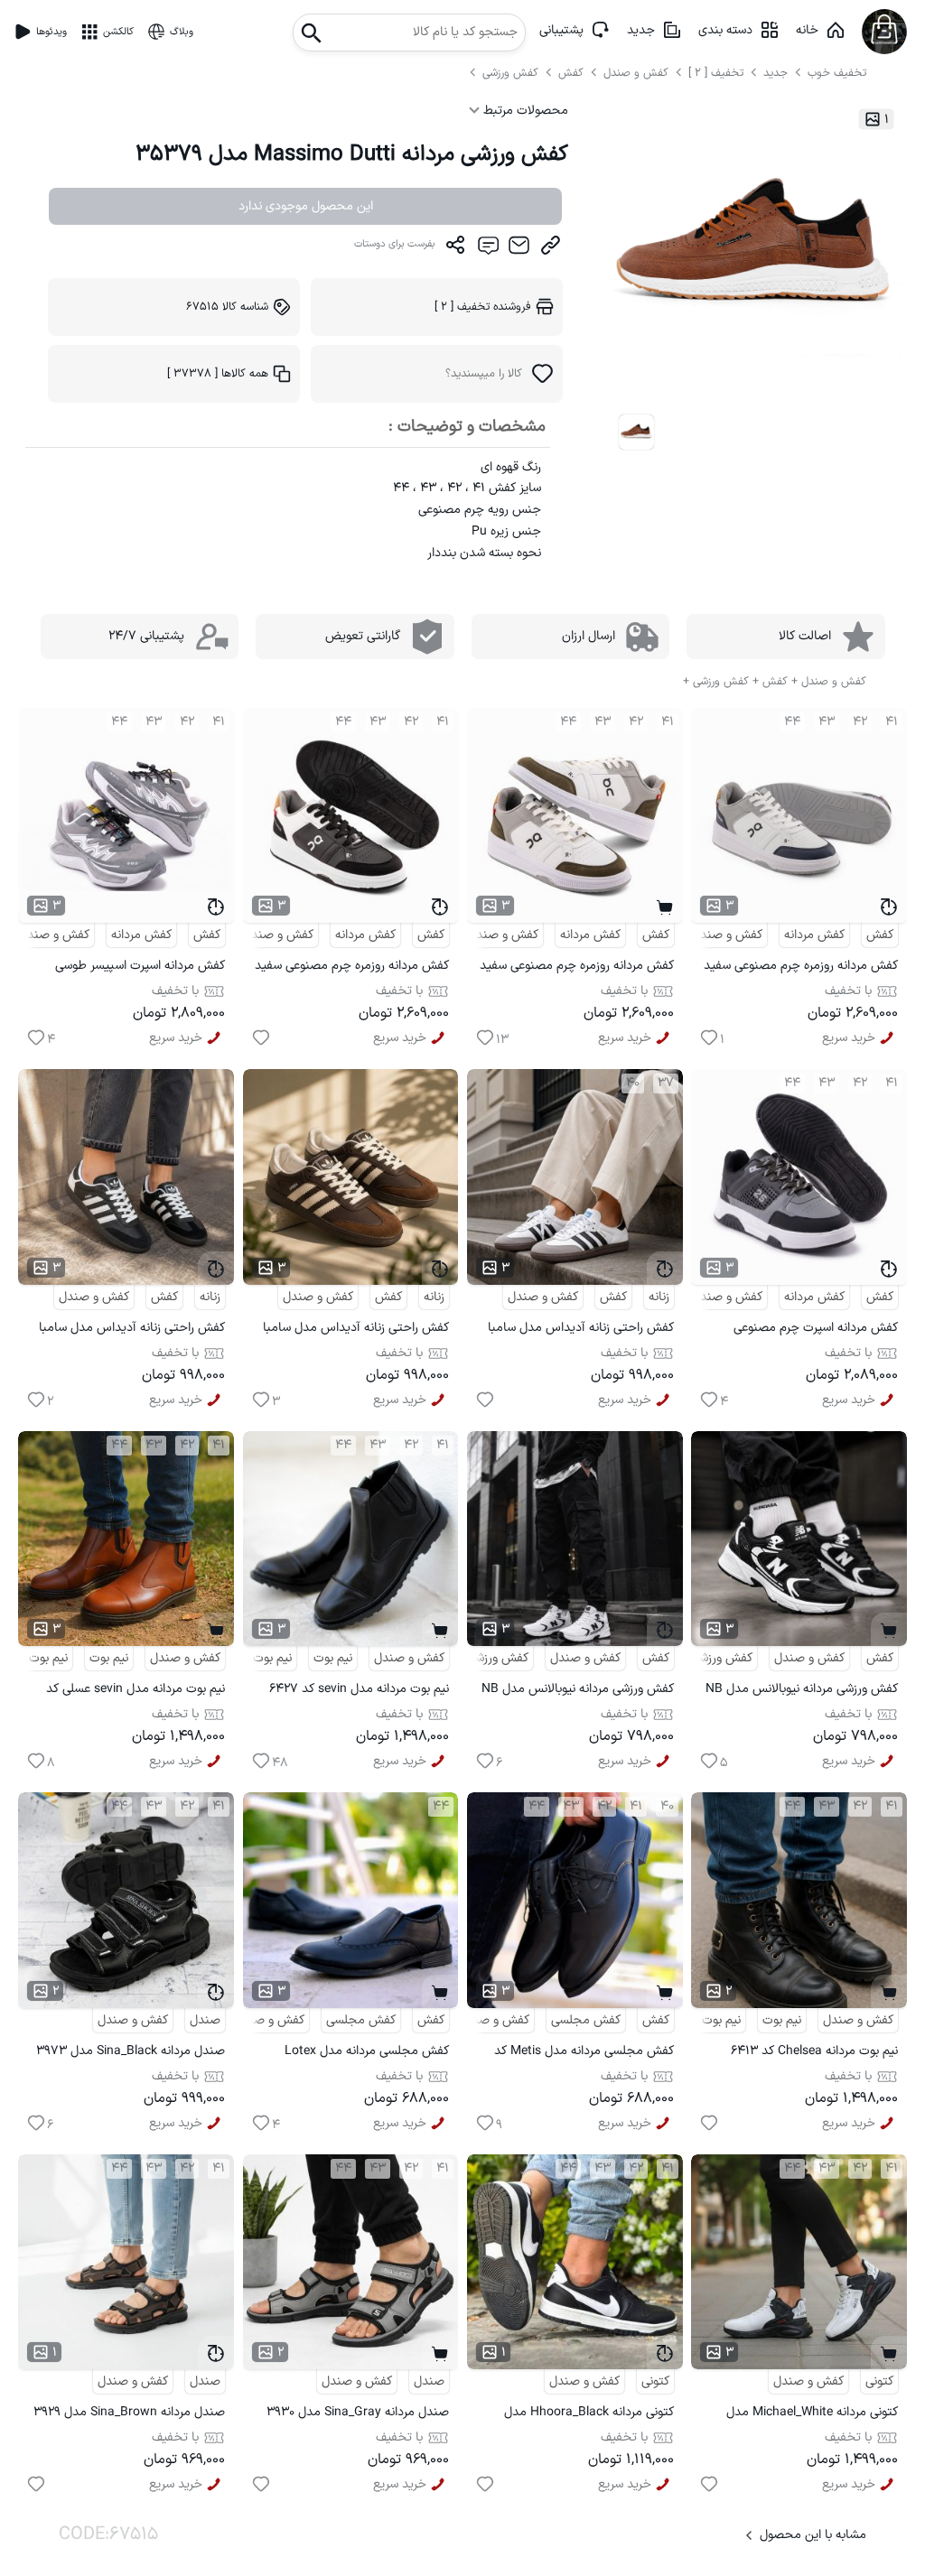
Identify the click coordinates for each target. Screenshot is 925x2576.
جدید (641, 30)
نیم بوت (333, 1658)
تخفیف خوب (837, 73)
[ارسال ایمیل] (519, 249)
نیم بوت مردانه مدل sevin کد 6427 (359, 1689)
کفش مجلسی (586, 2020)
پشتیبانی (561, 30)
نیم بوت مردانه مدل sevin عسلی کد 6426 (135, 1692)
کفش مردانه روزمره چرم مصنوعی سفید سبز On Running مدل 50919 (577, 968)
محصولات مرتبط (524, 111)
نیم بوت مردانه (256, 1658)
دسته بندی (725, 30)
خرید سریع (849, 1038)
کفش (573, 73)
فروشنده (483, 307)
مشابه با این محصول (813, 2535)
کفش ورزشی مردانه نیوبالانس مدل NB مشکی (802, 1692)
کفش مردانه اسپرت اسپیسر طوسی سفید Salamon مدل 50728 (140, 968)
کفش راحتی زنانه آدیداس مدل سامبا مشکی (132, 1330)
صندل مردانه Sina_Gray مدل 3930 (358, 2412)
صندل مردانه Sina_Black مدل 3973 (131, 2051)
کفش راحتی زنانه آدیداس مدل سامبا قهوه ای (356, 1330)
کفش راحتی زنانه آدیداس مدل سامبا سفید (581, 1330)
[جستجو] (312, 28)
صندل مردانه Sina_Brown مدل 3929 (129, 2412)
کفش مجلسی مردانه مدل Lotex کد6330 (367, 2054)
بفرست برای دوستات (395, 244)
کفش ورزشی (512, 73)
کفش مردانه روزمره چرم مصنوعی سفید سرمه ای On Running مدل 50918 (801, 968)
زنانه (659, 1297)
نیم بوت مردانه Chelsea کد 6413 (814, 2051)
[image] (637, 432)
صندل (205, 2020)
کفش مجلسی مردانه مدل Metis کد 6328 (584, 2054)
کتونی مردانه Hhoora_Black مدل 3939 (589, 2415)
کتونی (879, 2381)
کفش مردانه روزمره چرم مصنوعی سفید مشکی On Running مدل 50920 (352, 968)
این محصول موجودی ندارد (306, 206)
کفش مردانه (814, 935)
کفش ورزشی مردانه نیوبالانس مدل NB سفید (578, 1692)
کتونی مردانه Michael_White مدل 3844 (812, 2415)
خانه (807, 30)
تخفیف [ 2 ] (716, 73)
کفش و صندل (636, 73)
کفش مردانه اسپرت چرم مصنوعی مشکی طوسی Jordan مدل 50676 (810, 1330)
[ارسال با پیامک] (487, 249)
